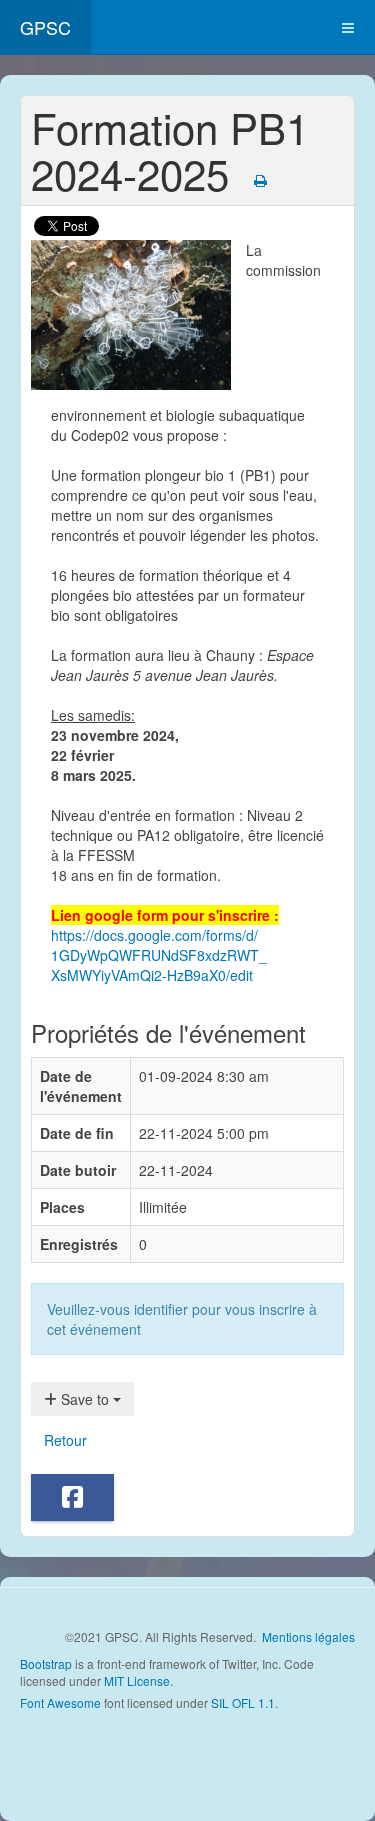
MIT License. (138, 1680)
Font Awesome (60, 1702)
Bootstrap (46, 1663)
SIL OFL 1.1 (243, 1702)
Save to (85, 1399)
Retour (65, 1440)
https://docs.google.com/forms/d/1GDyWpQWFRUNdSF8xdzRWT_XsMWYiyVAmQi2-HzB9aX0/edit (159, 955)
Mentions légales (308, 1636)
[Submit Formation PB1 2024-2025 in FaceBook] (72, 1497)
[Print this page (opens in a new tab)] (260, 180)
